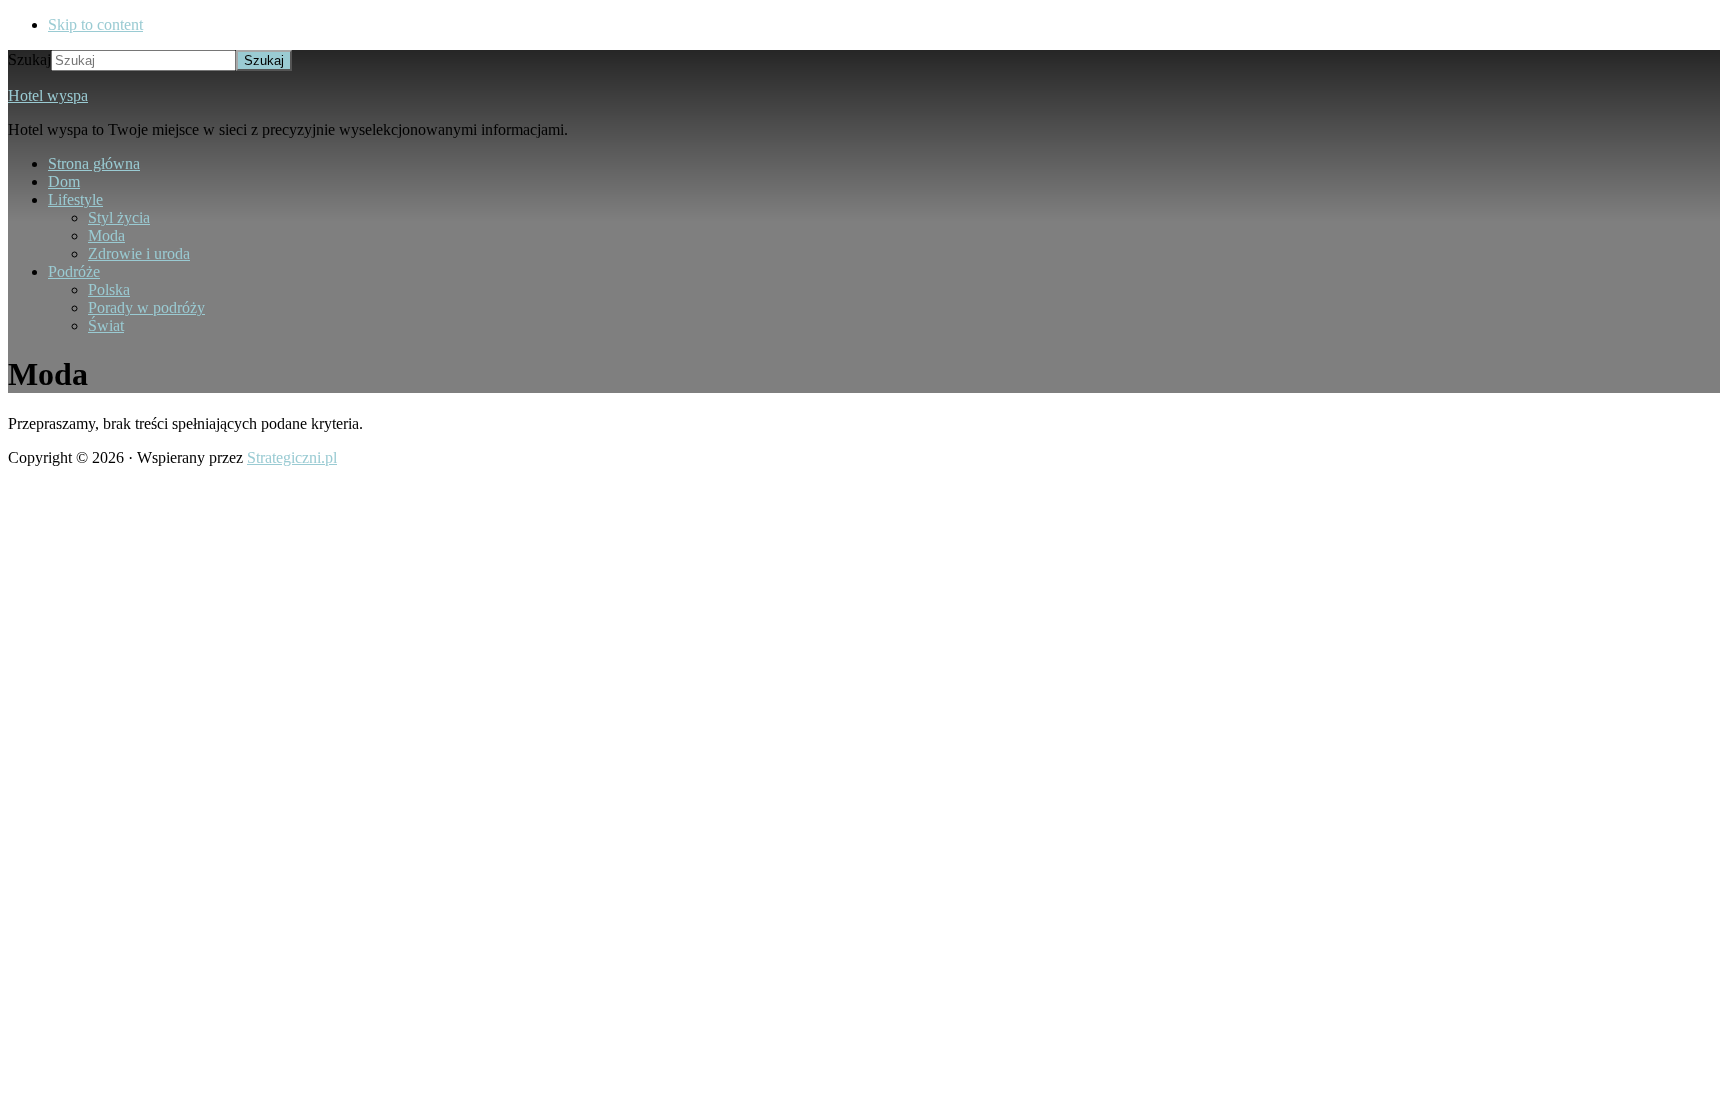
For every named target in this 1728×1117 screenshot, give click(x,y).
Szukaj (29, 59)
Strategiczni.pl (292, 457)
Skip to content (95, 24)
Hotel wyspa (48, 95)
